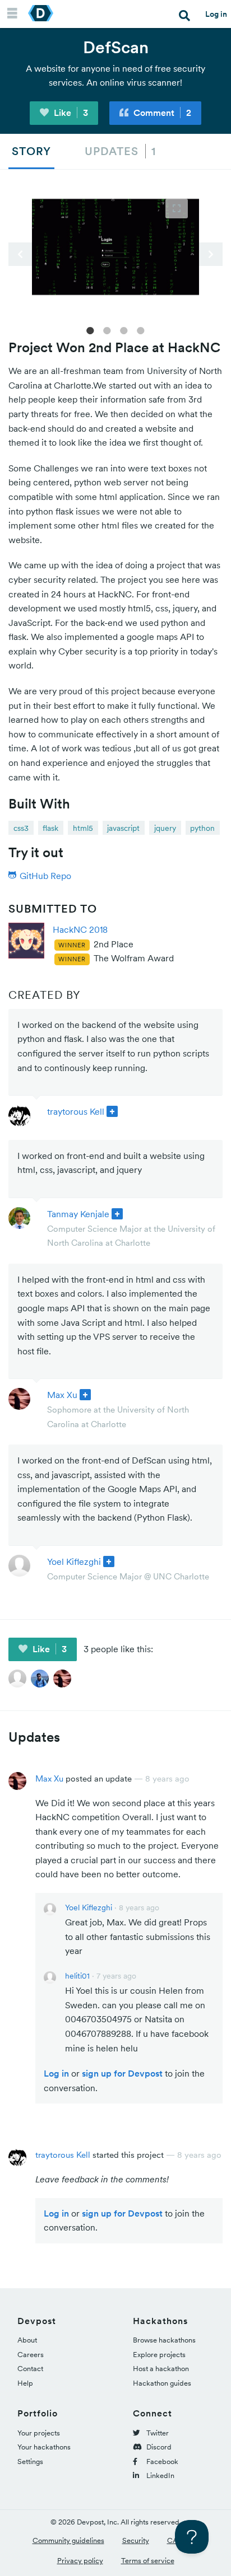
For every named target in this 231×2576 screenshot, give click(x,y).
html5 (83, 828)
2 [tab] (107, 330)
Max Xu (62, 1395)
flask (50, 828)
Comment (161, 113)
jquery (165, 828)
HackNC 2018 (80, 929)
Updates (120, 151)
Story (31, 151)
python (202, 828)
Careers (31, 2355)
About (27, 2340)
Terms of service (148, 2561)
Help (25, 2383)
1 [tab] (90, 330)
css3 (21, 828)
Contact (30, 2369)
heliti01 (77, 1976)
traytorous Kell (76, 1111)
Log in (216, 14)
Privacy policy (80, 2561)
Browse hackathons (164, 2340)
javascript (123, 828)
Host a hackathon (161, 2369)
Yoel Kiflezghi (74, 1562)
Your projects (39, 2433)
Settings (30, 2462)
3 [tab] (124, 330)
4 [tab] (141, 330)
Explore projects (159, 2355)
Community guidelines (68, 2540)
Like (70, 113)
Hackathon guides (162, 2383)
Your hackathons (44, 2447)
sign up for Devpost (122, 2073)
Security (136, 2540)
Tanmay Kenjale (78, 1214)
